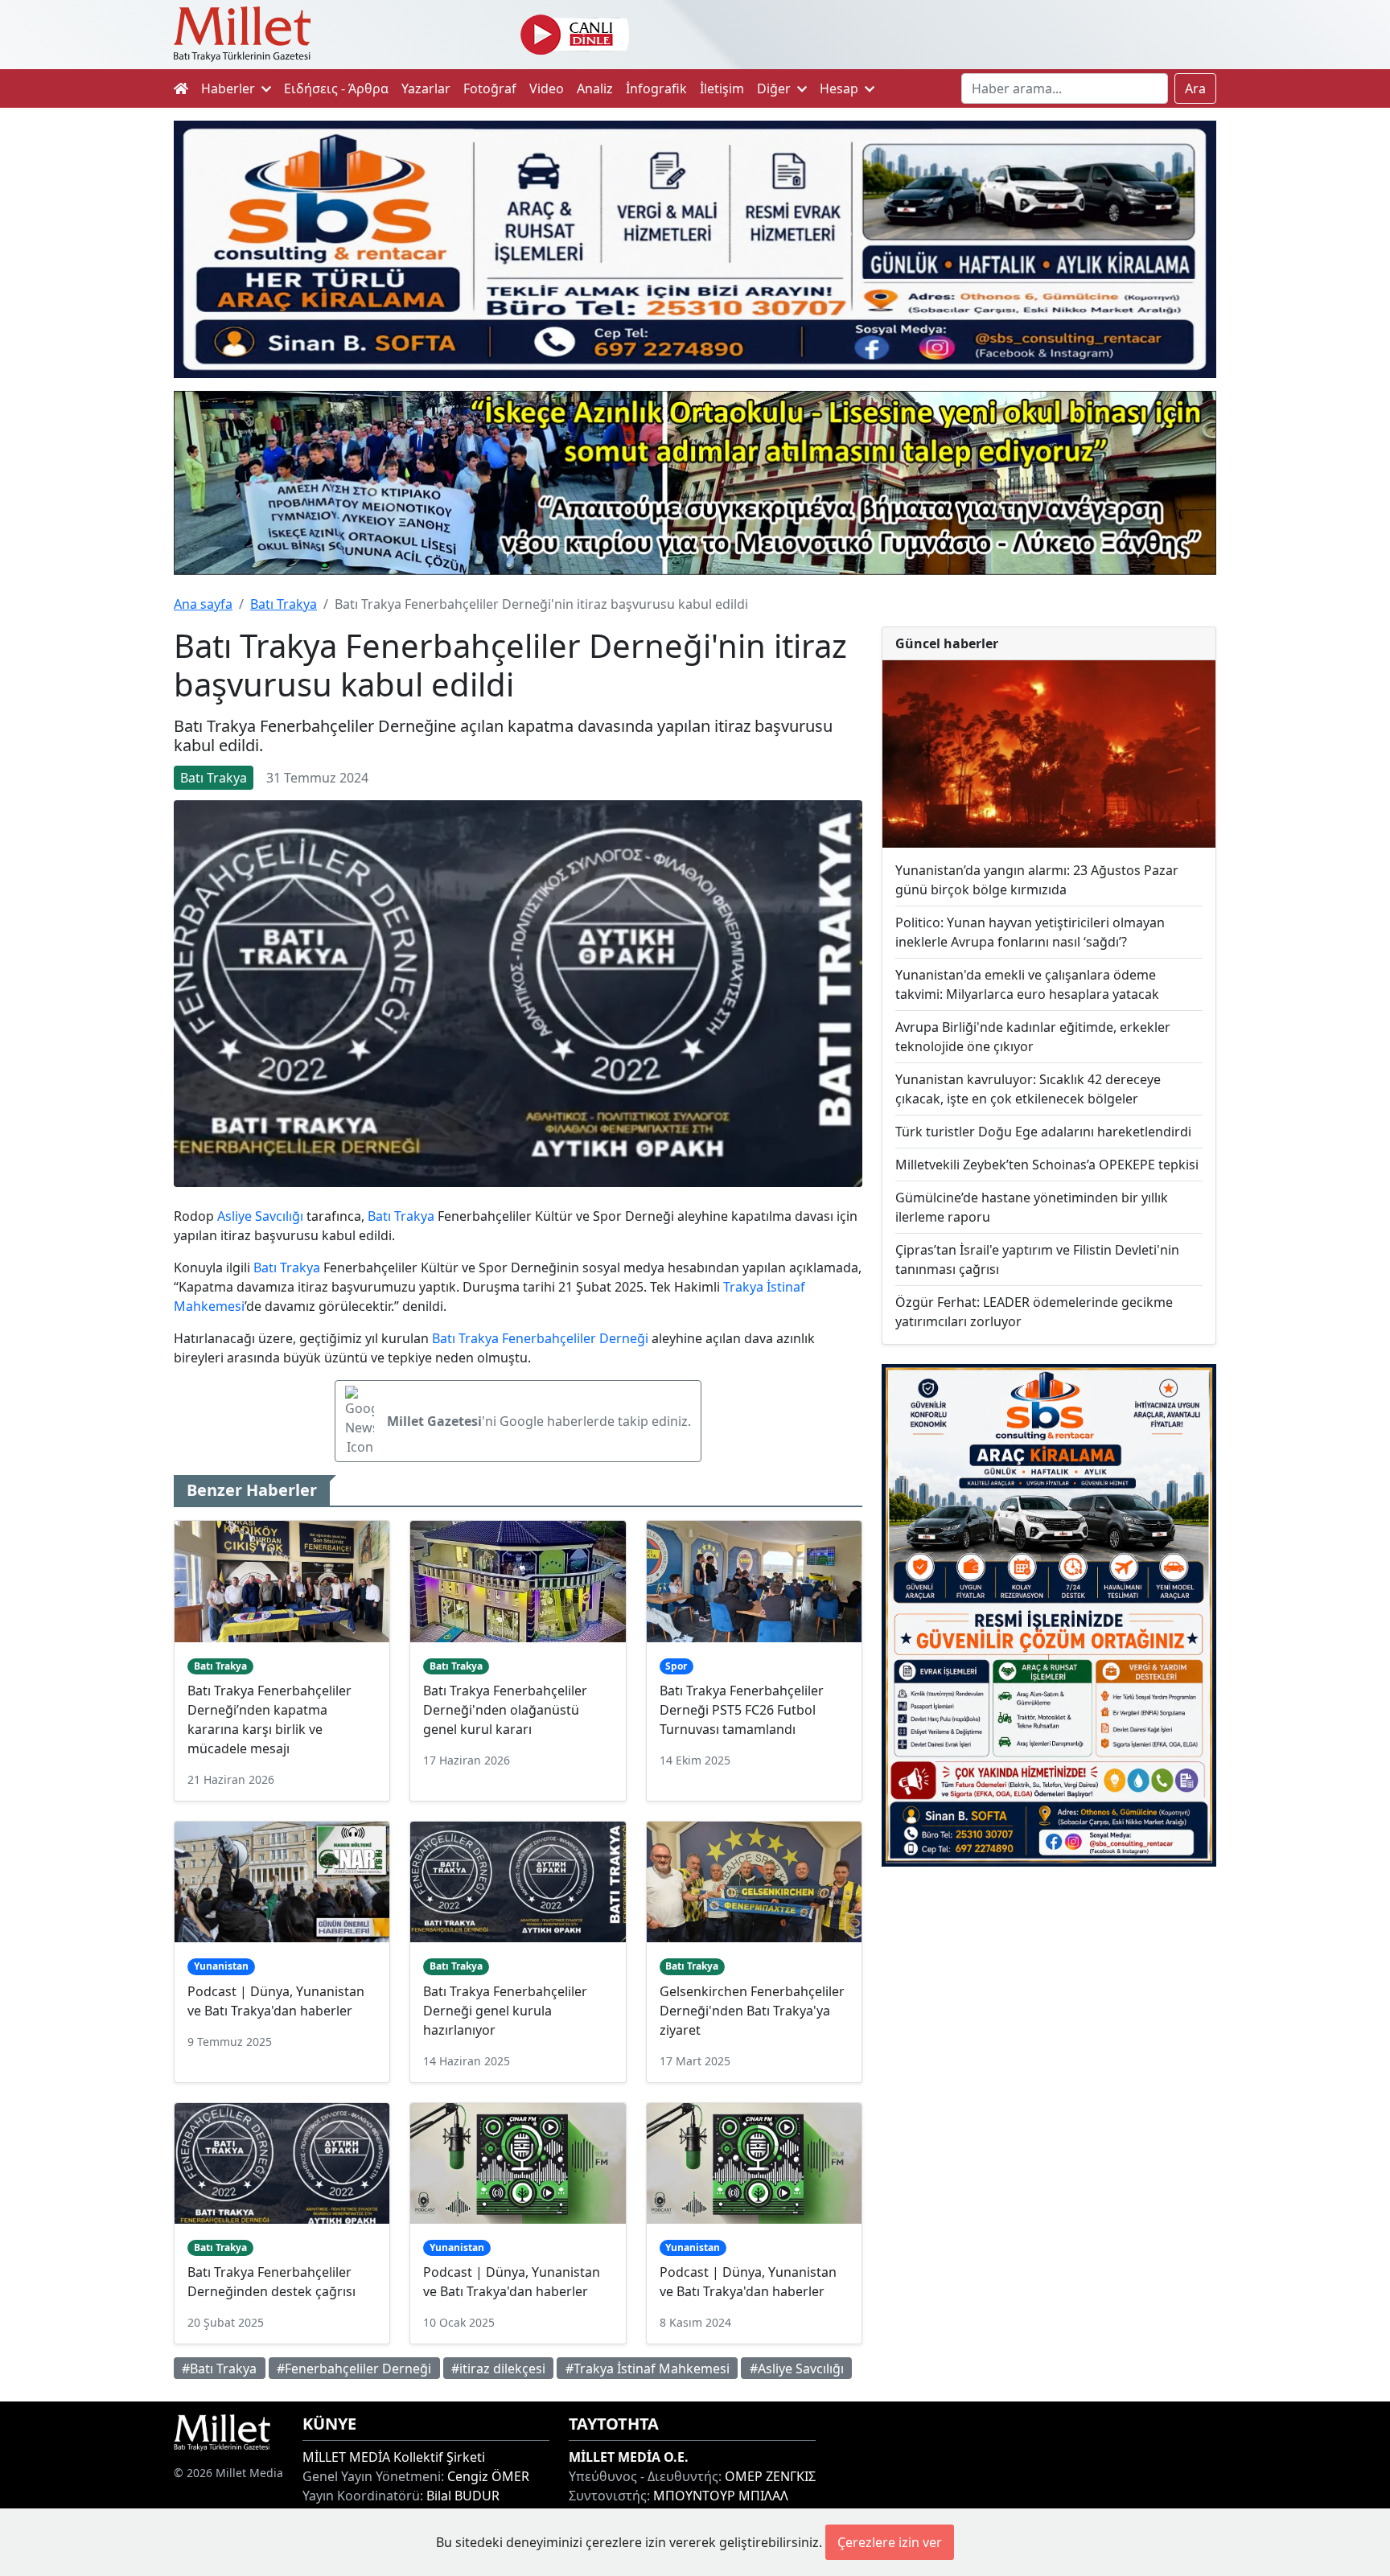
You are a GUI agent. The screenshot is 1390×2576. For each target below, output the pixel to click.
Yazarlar (426, 88)
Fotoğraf (490, 88)
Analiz (595, 88)
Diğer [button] (775, 88)
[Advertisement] (1049, 2011)
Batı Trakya (284, 604)
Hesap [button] (841, 88)
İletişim (722, 88)
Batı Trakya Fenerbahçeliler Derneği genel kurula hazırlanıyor (505, 2011)
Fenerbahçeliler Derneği (575, 1338)
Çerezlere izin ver (890, 2542)
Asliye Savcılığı (260, 1216)
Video (547, 88)
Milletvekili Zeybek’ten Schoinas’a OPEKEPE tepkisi (1047, 1165)
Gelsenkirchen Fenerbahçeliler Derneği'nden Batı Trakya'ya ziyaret (752, 2011)
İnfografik (656, 88)
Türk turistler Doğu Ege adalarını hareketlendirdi (1043, 1132)
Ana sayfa (203, 604)
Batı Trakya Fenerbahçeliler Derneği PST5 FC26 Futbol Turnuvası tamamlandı (742, 1710)
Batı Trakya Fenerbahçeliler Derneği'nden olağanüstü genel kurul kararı (505, 1710)
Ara (1195, 88)
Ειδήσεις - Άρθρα (336, 88)
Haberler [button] (230, 88)
